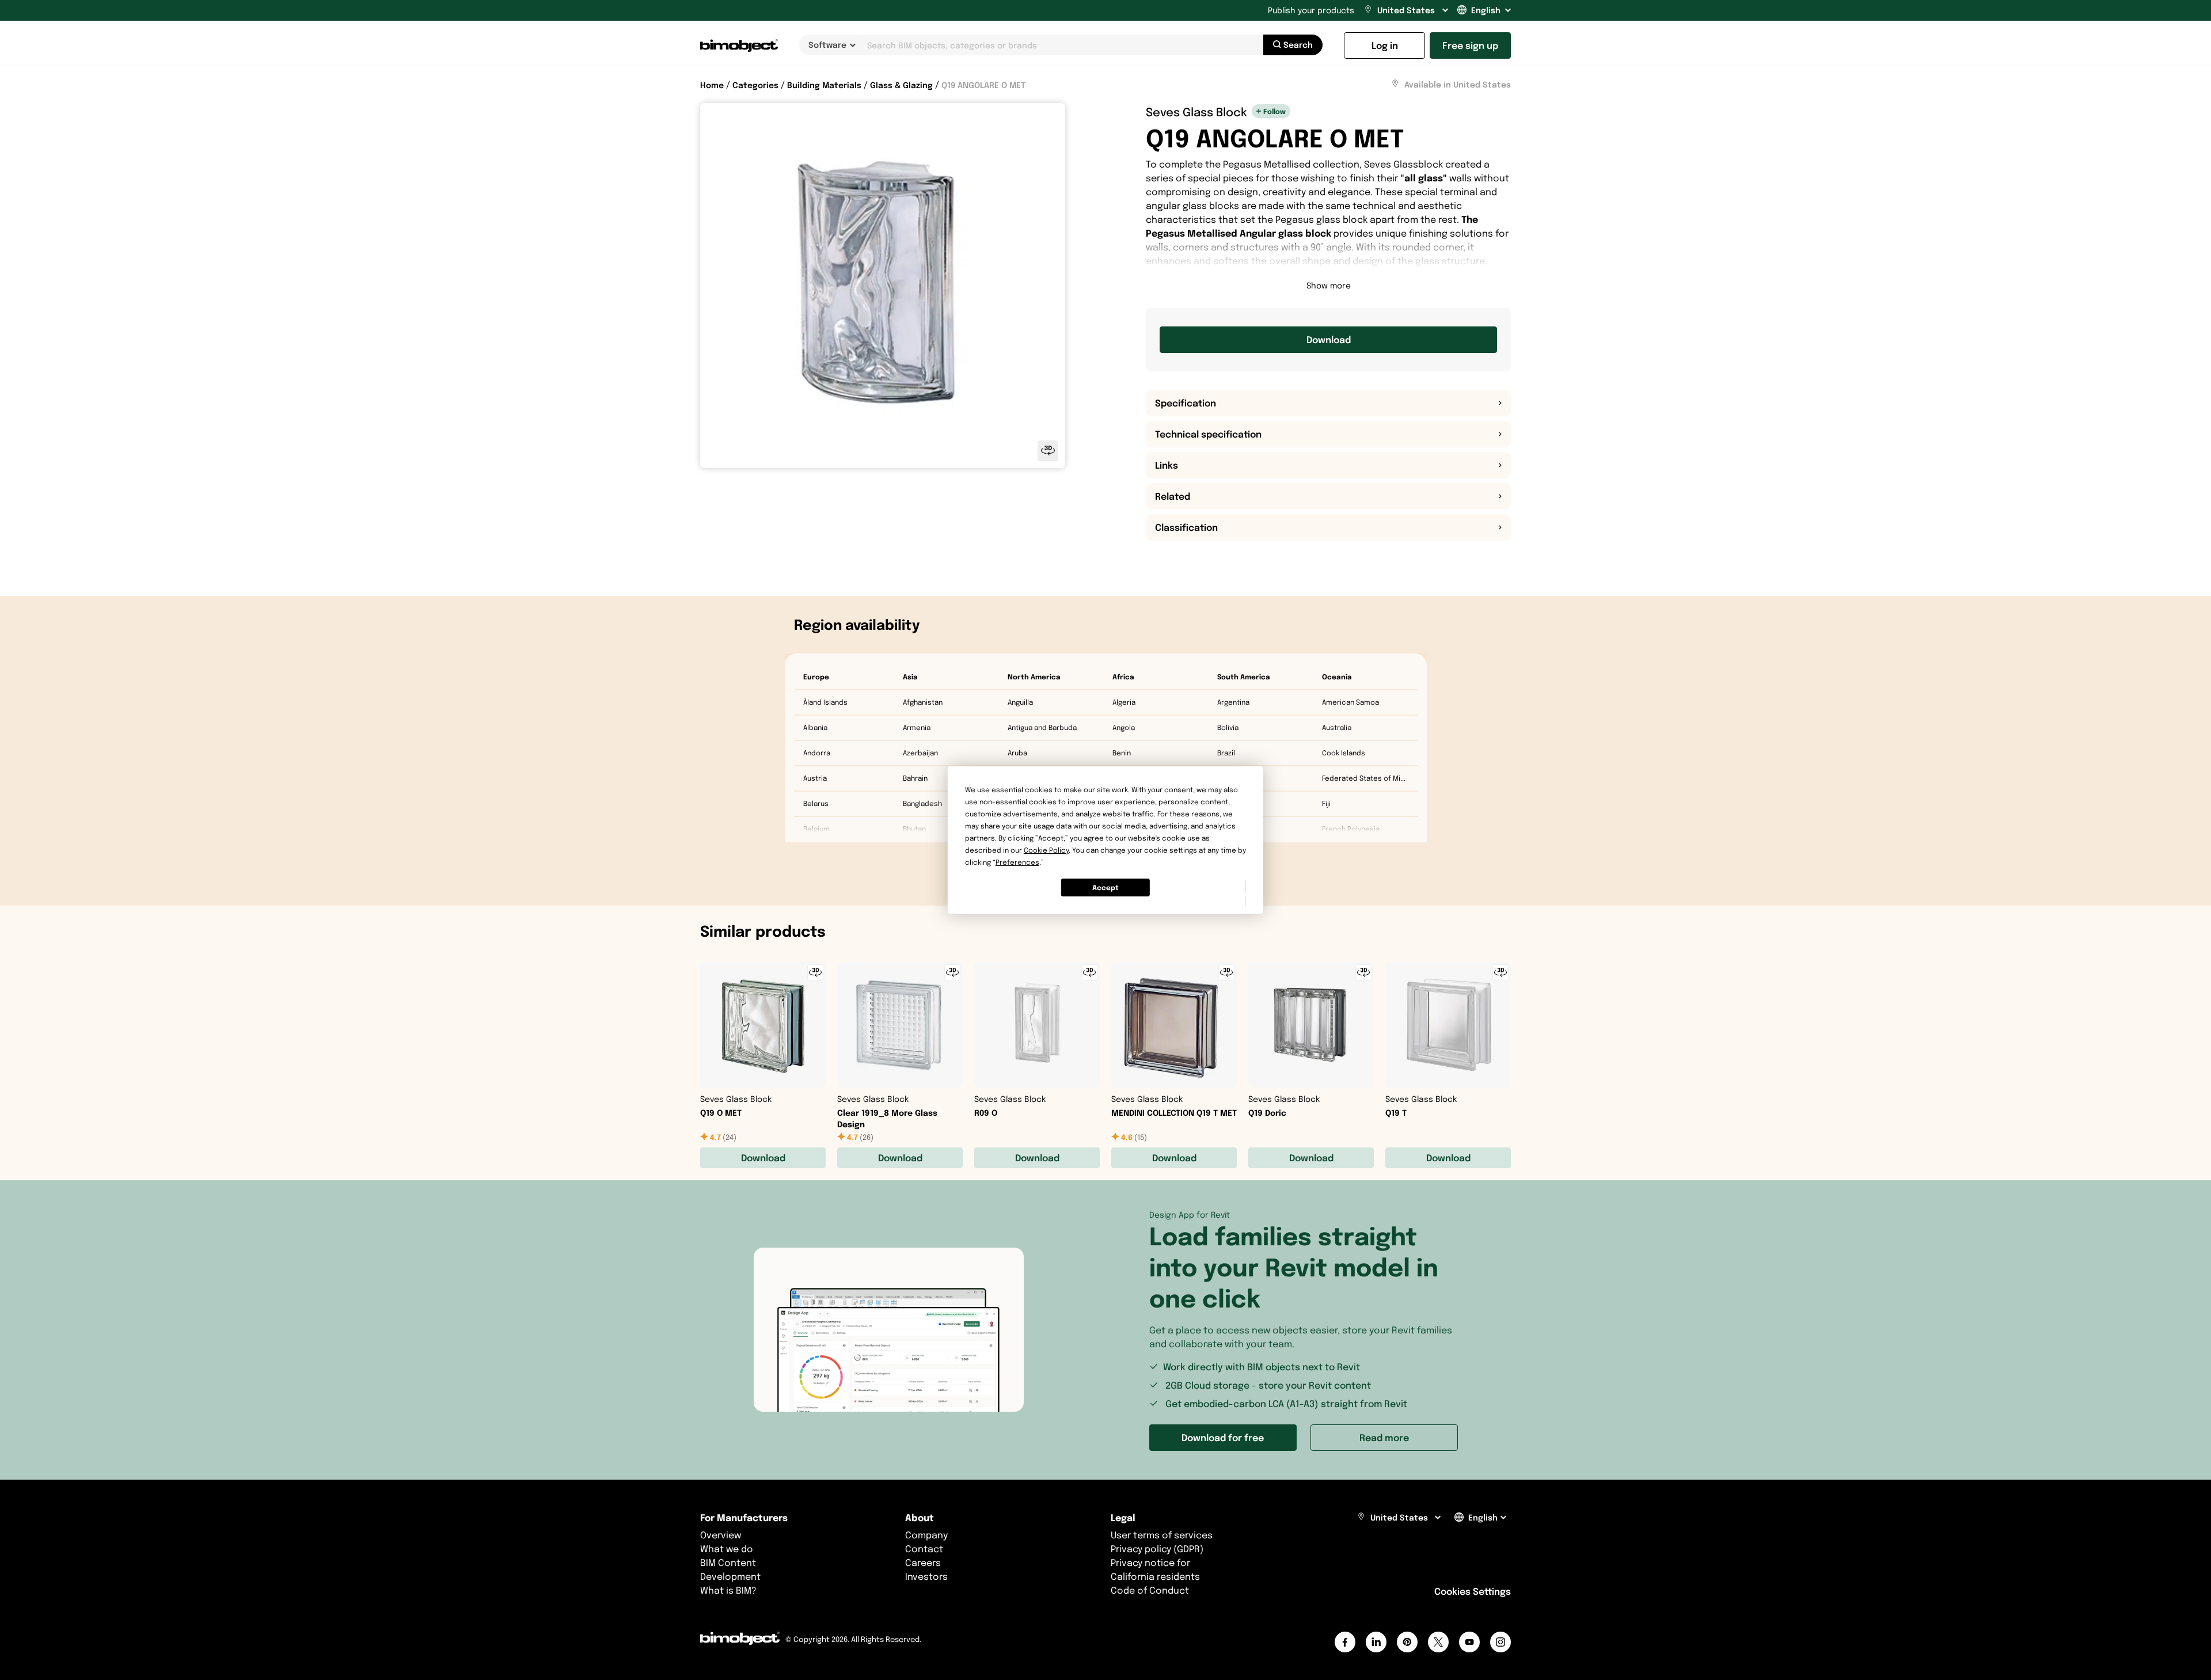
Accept (1105, 887)
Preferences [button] (1017, 862)
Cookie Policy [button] (1046, 850)
